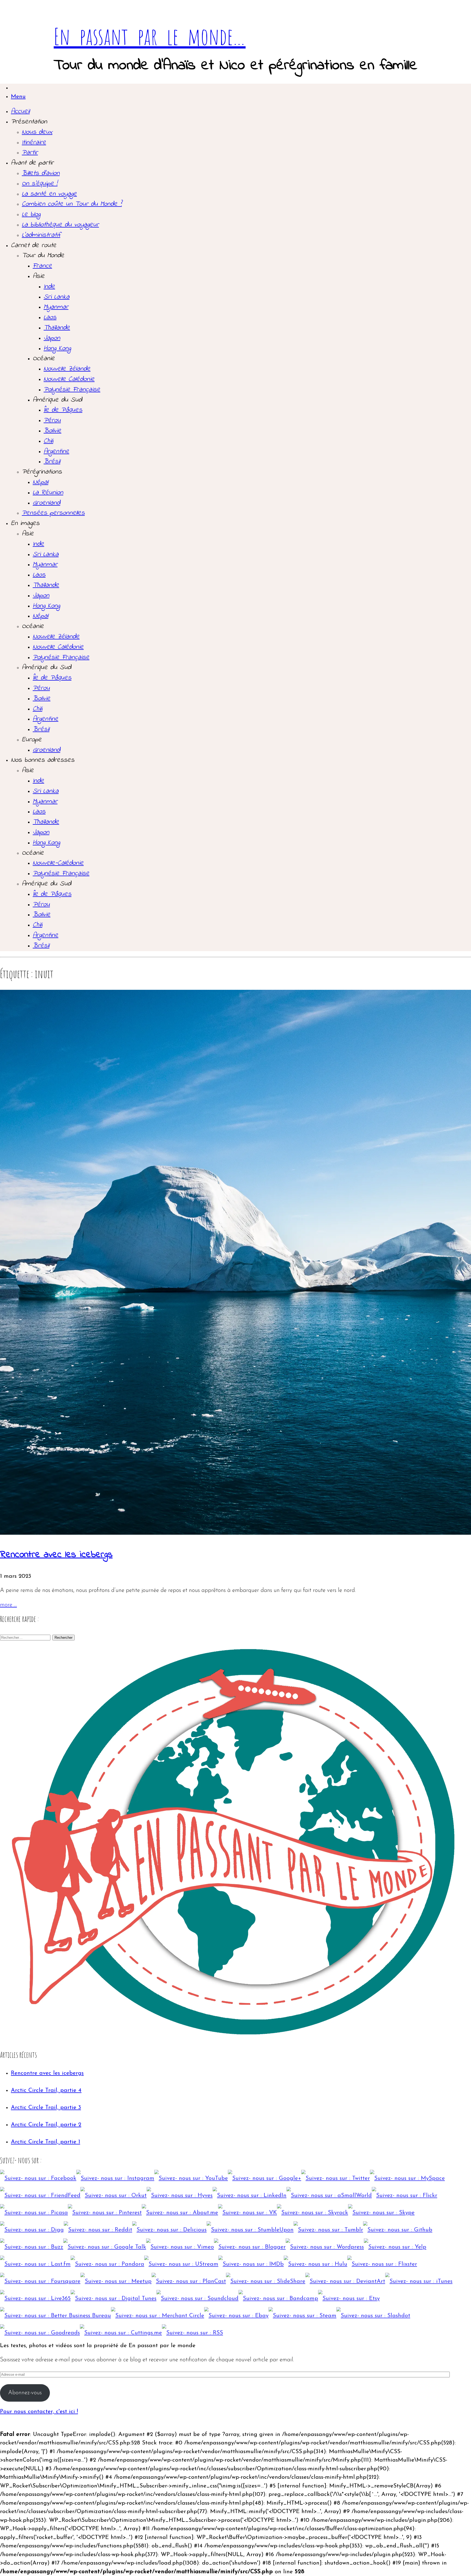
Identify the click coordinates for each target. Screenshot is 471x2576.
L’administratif (41, 235)
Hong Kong (57, 348)
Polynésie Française (72, 390)
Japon (52, 338)
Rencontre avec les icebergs (56, 1555)
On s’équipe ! (40, 184)
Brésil (52, 462)
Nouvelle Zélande (67, 369)
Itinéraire (34, 142)
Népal (40, 482)
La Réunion (48, 493)
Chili (48, 441)
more (8, 1605)
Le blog (31, 214)
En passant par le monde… (150, 36)
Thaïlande (57, 328)
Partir (30, 153)
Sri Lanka (57, 297)
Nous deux (37, 132)
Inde (49, 287)
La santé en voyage (49, 194)
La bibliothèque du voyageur (60, 225)
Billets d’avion (41, 173)
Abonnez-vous (25, 2393)
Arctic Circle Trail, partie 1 (46, 2142)
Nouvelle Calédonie (69, 379)
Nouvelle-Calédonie (58, 863)
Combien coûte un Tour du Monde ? (72, 204)
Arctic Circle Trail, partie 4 (46, 2090)
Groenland (46, 503)
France (42, 266)
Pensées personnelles (53, 513)
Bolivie (52, 431)
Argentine (56, 451)
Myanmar (56, 307)
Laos (50, 317)
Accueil (20, 111)
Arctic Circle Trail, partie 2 (46, 2125)
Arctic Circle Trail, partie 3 (46, 2108)
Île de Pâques (63, 410)
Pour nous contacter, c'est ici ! (39, 2412)
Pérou (52, 420)
